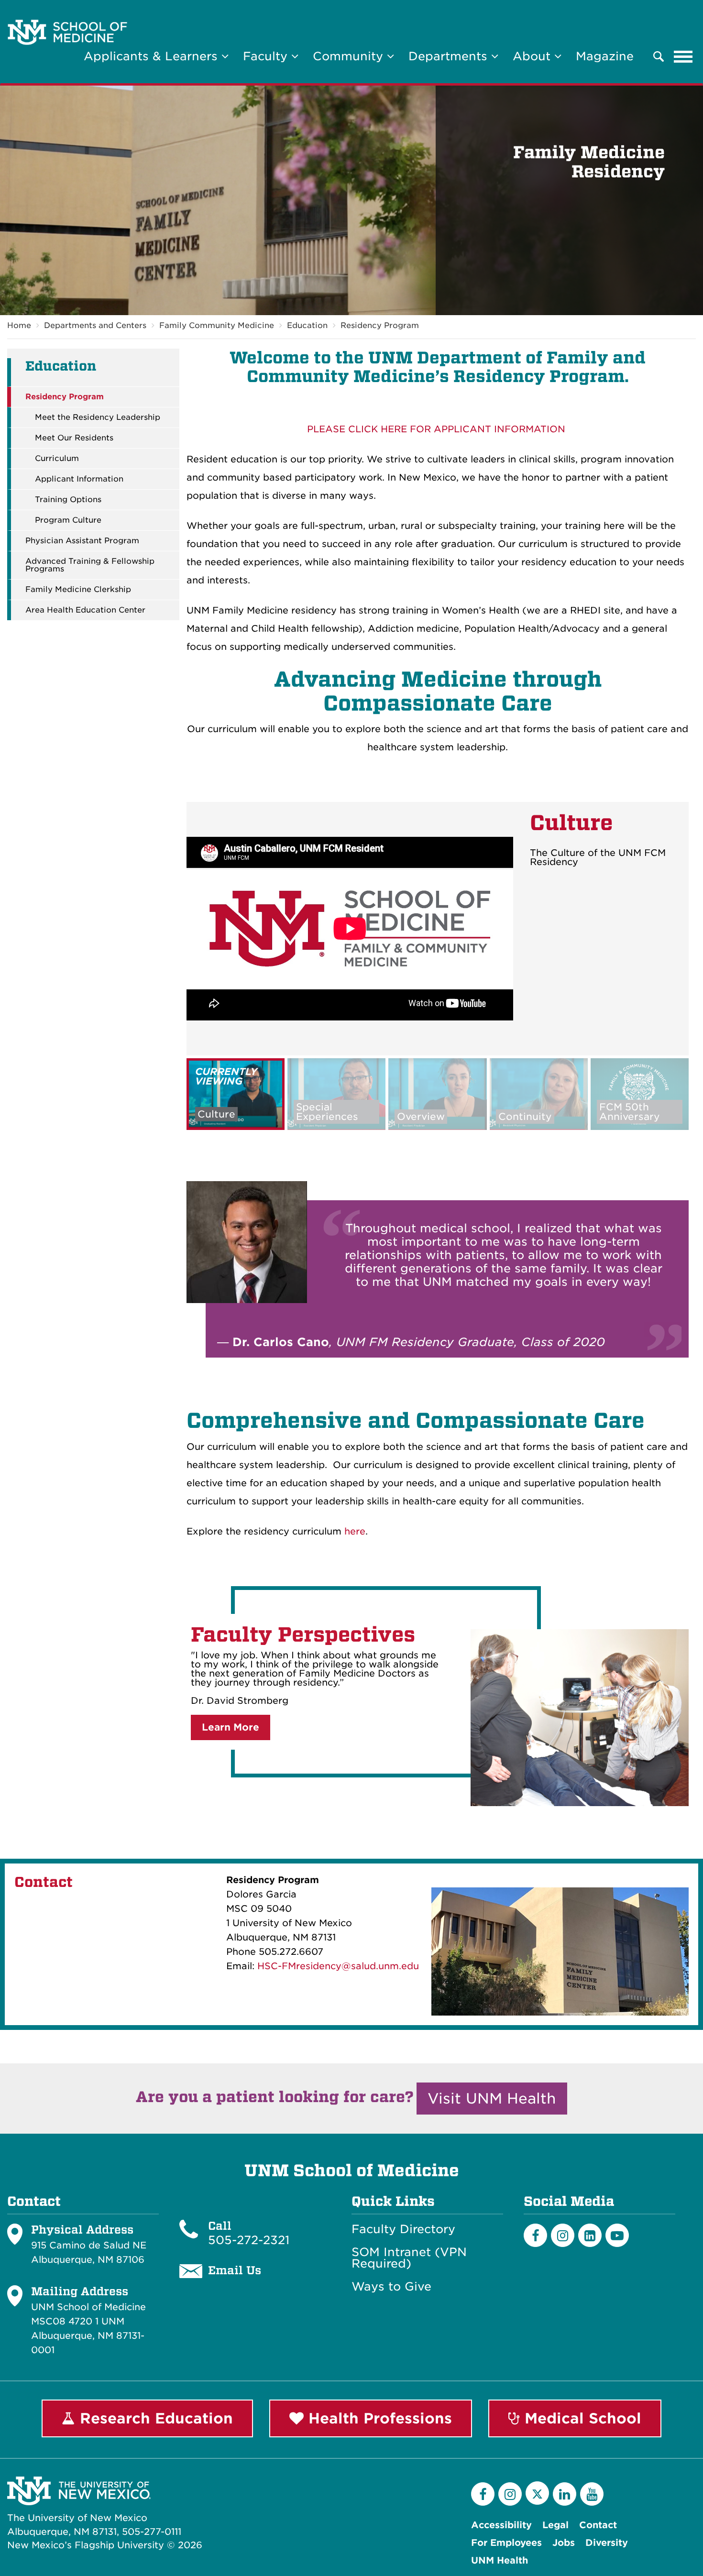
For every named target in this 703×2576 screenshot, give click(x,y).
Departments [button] (450, 56)
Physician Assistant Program (82, 541)
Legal (555, 2525)
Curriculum (57, 459)
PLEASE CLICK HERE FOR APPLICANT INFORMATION (436, 429)
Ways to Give (391, 2287)
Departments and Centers (95, 325)
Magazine (605, 56)
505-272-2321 (249, 2240)
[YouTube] (592, 2494)
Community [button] (350, 56)
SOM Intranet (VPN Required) (409, 2258)
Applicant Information (79, 479)
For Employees (506, 2543)
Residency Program (380, 325)
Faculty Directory (403, 2229)
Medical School (581, 2418)
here (355, 1531)
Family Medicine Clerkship (78, 590)
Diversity (607, 2543)
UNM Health (500, 2560)
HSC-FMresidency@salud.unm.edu (338, 1966)
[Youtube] (617, 2235)
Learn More (231, 1727)
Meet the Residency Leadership (98, 417)
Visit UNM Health (492, 2098)
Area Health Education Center (85, 610)
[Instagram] (563, 2235)
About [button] (533, 56)
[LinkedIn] (590, 2235)
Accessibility (501, 2525)
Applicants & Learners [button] (153, 56)
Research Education (154, 2418)
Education (307, 325)
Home (19, 325)
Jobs (564, 2543)
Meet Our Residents (74, 438)
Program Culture (68, 520)
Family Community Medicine (217, 325)
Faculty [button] (267, 56)
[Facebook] (535, 2235)
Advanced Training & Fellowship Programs (90, 565)
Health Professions (378, 2418)
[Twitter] (537, 2493)
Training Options (68, 500)
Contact (598, 2525)
